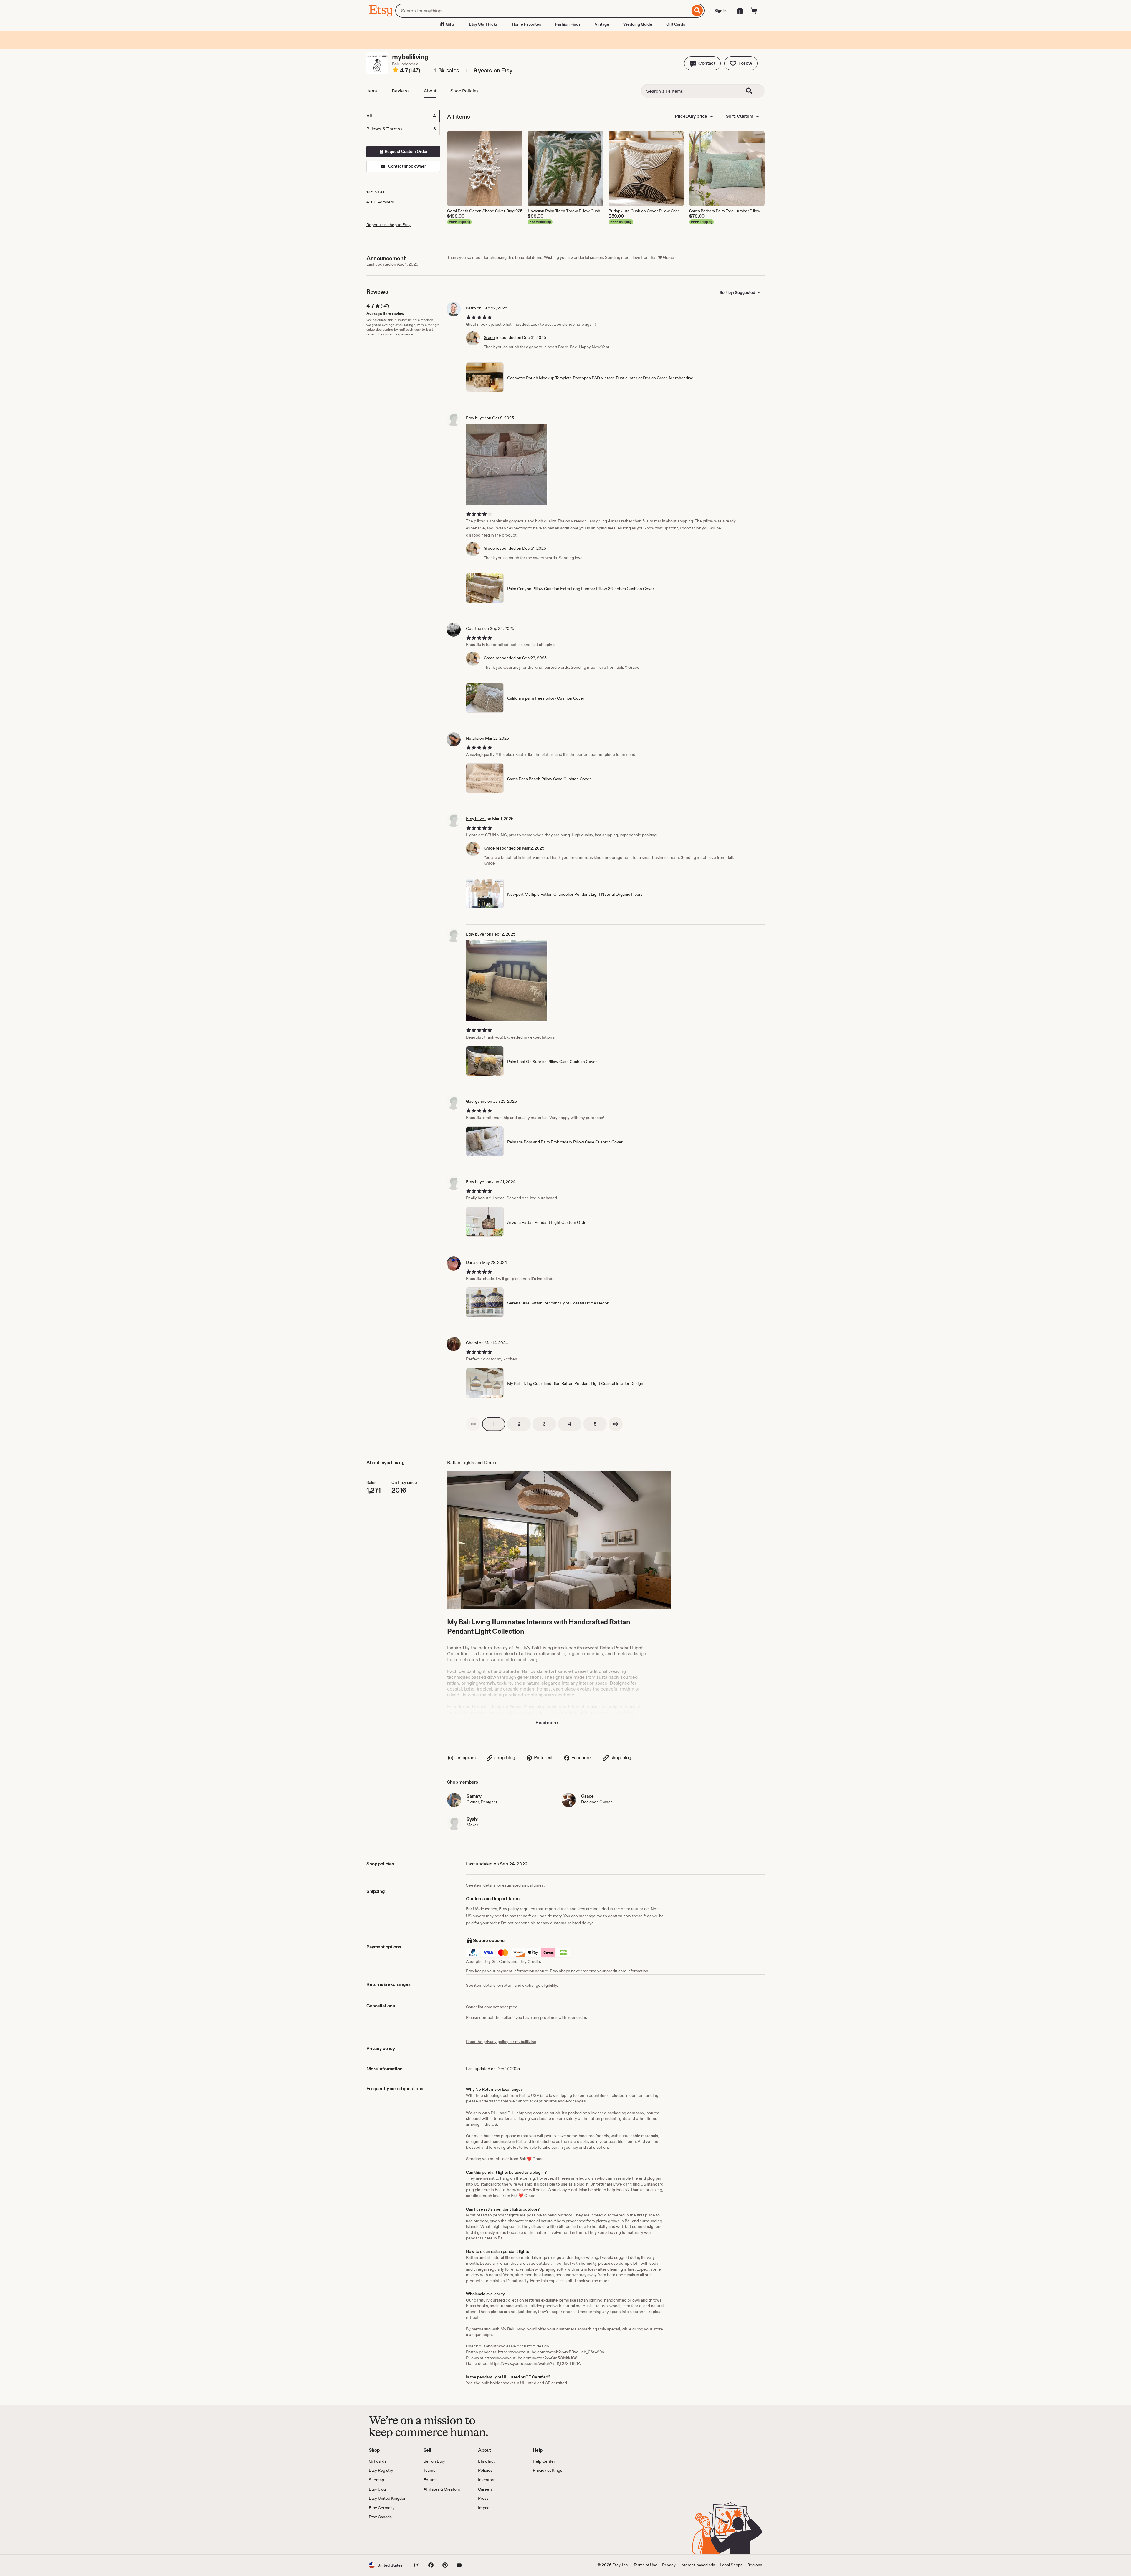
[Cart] (754, 11)
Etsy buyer (476, 418)
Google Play (433, 2537)
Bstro (471, 308)
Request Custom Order (406, 151)
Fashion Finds (568, 24)
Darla (471, 1262)
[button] (702, 63)
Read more (547, 1722)
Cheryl (472, 1343)
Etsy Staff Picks (483, 24)
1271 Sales (376, 192)
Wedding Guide (638, 24)
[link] (473, 1424)
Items (372, 91)
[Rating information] (396, 71)
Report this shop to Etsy (388, 225)
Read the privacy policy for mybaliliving (501, 2042)
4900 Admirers (380, 202)
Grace (489, 337)
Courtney (475, 628)
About (430, 91)
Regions (755, 2565)
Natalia (472, 738)
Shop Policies (464, 91)
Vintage (602, 24)
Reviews (401, 91)
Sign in (720, 11)
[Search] (697, 11)
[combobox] (543, 11)
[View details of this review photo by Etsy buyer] (507, 465)
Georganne (476, 1101)
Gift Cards (676, 24)
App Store (389, 2537)
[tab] (403, 116)
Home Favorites (526, 24)
